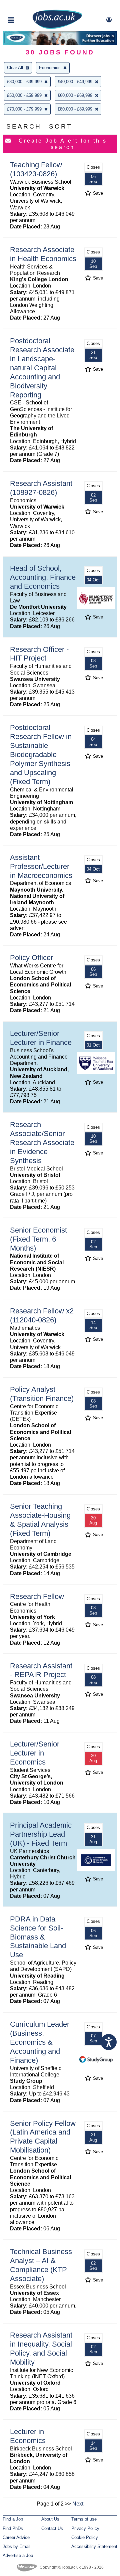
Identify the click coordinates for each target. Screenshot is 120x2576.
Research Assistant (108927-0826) (41, 488)
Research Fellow (37, 1596)
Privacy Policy (85, 2528)
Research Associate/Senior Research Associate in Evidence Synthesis (42, 1143)
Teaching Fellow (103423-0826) (36, 169)
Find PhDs (13, 2528)
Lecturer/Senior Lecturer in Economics (35, 1753)
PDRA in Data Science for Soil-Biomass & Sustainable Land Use (38, 1937)
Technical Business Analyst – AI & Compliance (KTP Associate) (41, 2265)
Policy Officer (31, 958)
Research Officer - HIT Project (39, 654)
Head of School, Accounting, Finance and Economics (43, 577)
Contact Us (52, 2528)
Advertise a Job (18, 2555)
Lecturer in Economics (28, 2436)
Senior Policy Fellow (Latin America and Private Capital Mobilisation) (43, 2137)
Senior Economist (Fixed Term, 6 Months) (38, 1239)
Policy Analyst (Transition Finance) (42, 1394)
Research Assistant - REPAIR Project (41, 1670)
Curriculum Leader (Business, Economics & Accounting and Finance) (40, 2042)
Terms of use (84, 2519)
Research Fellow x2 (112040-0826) (42, 1315)
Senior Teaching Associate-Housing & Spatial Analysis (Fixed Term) (40, 1520)
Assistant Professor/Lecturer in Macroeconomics (41, 866)
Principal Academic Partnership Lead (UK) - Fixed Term (41, 1834)
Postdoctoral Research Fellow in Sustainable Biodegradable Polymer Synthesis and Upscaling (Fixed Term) (41, 754)
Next (78, 2504)
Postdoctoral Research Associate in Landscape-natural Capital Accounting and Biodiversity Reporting (42, 368)
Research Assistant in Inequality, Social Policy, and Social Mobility (41, 2349)
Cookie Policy (85, 2537)
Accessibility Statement (94, 2546)
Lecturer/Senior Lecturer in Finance (41, 1038)
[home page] (57, 28)
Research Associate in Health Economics (43, 254)
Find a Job (13, 2519)
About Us (50, 2519)
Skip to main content (27, 6)
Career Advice (16, 2537)
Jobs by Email (16, 2546)
